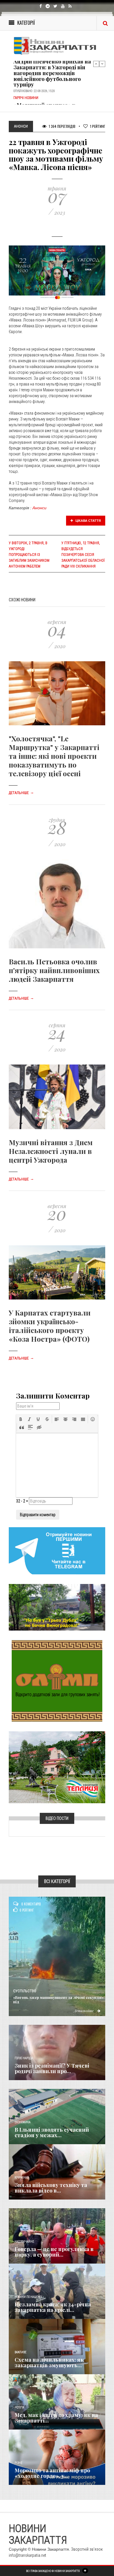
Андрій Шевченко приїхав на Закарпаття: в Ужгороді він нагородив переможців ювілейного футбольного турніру (52, 72)
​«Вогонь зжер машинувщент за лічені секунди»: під (59, 1999)
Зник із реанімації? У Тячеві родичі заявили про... (52, 2068)
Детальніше (21, 793)
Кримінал (22, 2178)
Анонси (39, 508)
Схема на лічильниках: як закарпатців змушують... (49, 2363)
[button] (21, 1419)
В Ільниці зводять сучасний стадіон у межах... (52, 2133)
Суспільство (25, 1991)
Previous (96, 64)
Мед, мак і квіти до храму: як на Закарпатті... (56, 2418)
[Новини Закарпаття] (57, 46)
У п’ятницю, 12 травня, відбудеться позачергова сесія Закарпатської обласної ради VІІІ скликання (83, 555)
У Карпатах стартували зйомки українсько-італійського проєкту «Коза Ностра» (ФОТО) (50, 1326)
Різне (18, 2463)
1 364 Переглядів (62, 126)
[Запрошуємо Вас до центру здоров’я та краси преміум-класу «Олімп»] (57, 1681)
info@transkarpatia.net (27, 2555)
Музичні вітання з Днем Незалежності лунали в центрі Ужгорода (51, 1151)
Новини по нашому (28, 2297)
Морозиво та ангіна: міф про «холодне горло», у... (52, 2473)
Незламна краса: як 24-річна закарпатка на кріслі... (53, 2307)
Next (102, 64)
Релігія (19, 2408)
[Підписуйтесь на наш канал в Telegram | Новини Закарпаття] (57, 1550)
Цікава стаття (88, 521)
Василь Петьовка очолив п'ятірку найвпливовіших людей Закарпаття (54, 970)
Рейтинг (98, 126)
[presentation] (21, 1419)
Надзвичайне (24, 2242)
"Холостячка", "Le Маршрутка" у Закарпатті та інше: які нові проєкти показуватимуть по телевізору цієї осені (54, 756)
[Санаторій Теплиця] (57, 1767)
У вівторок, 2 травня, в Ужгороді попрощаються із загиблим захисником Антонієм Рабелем (29, 555)
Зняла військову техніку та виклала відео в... (51, 2188)
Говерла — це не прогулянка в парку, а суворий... (54, 2252)
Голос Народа (24, 2058)
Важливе (20, 2352)
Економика (23, 2122)
